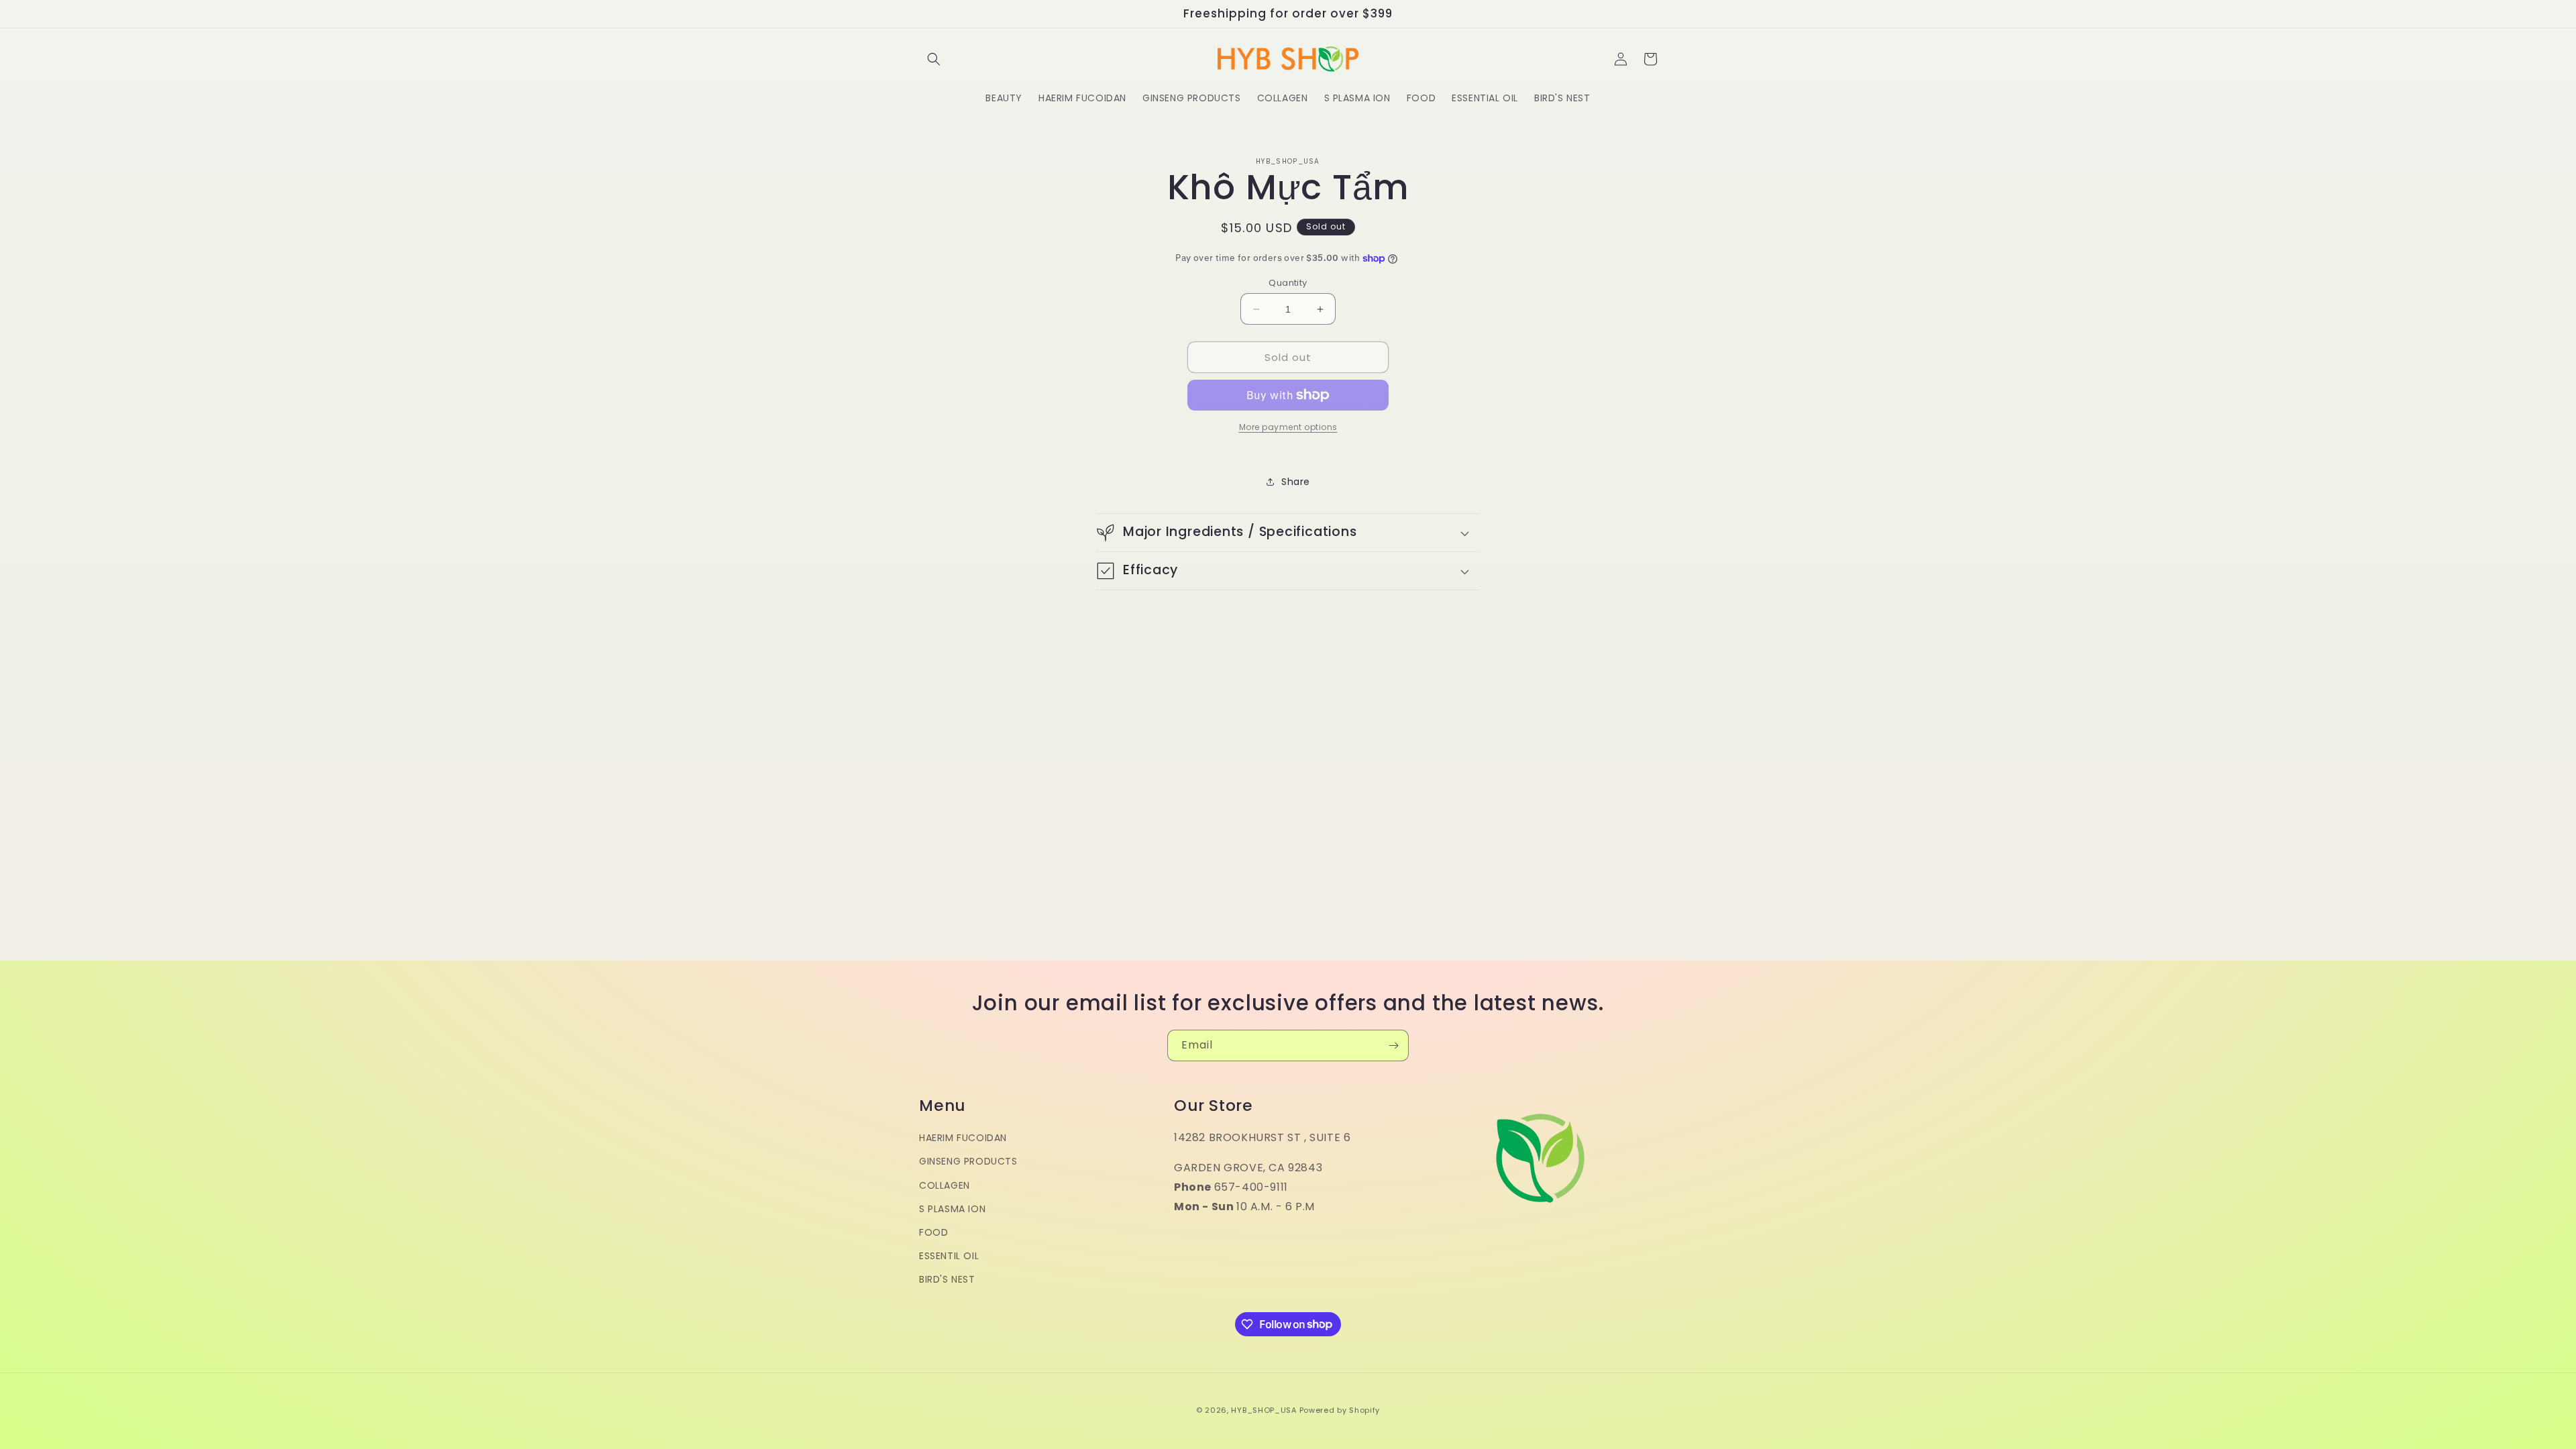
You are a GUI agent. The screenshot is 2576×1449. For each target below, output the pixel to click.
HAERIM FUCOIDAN (963, 1138)
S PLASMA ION (952, 1209)
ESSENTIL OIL (949, 1256)
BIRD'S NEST (947, 1279)
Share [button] (1296, 482)
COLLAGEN (945, 1185)
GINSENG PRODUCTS (968, 1161)
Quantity (1288, 283)
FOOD (933, 1232)
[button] (934, 59)
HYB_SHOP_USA (1264, 1410)
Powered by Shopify (1340, 1410)
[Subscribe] (1393, 1045)
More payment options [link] (1288, 427)
